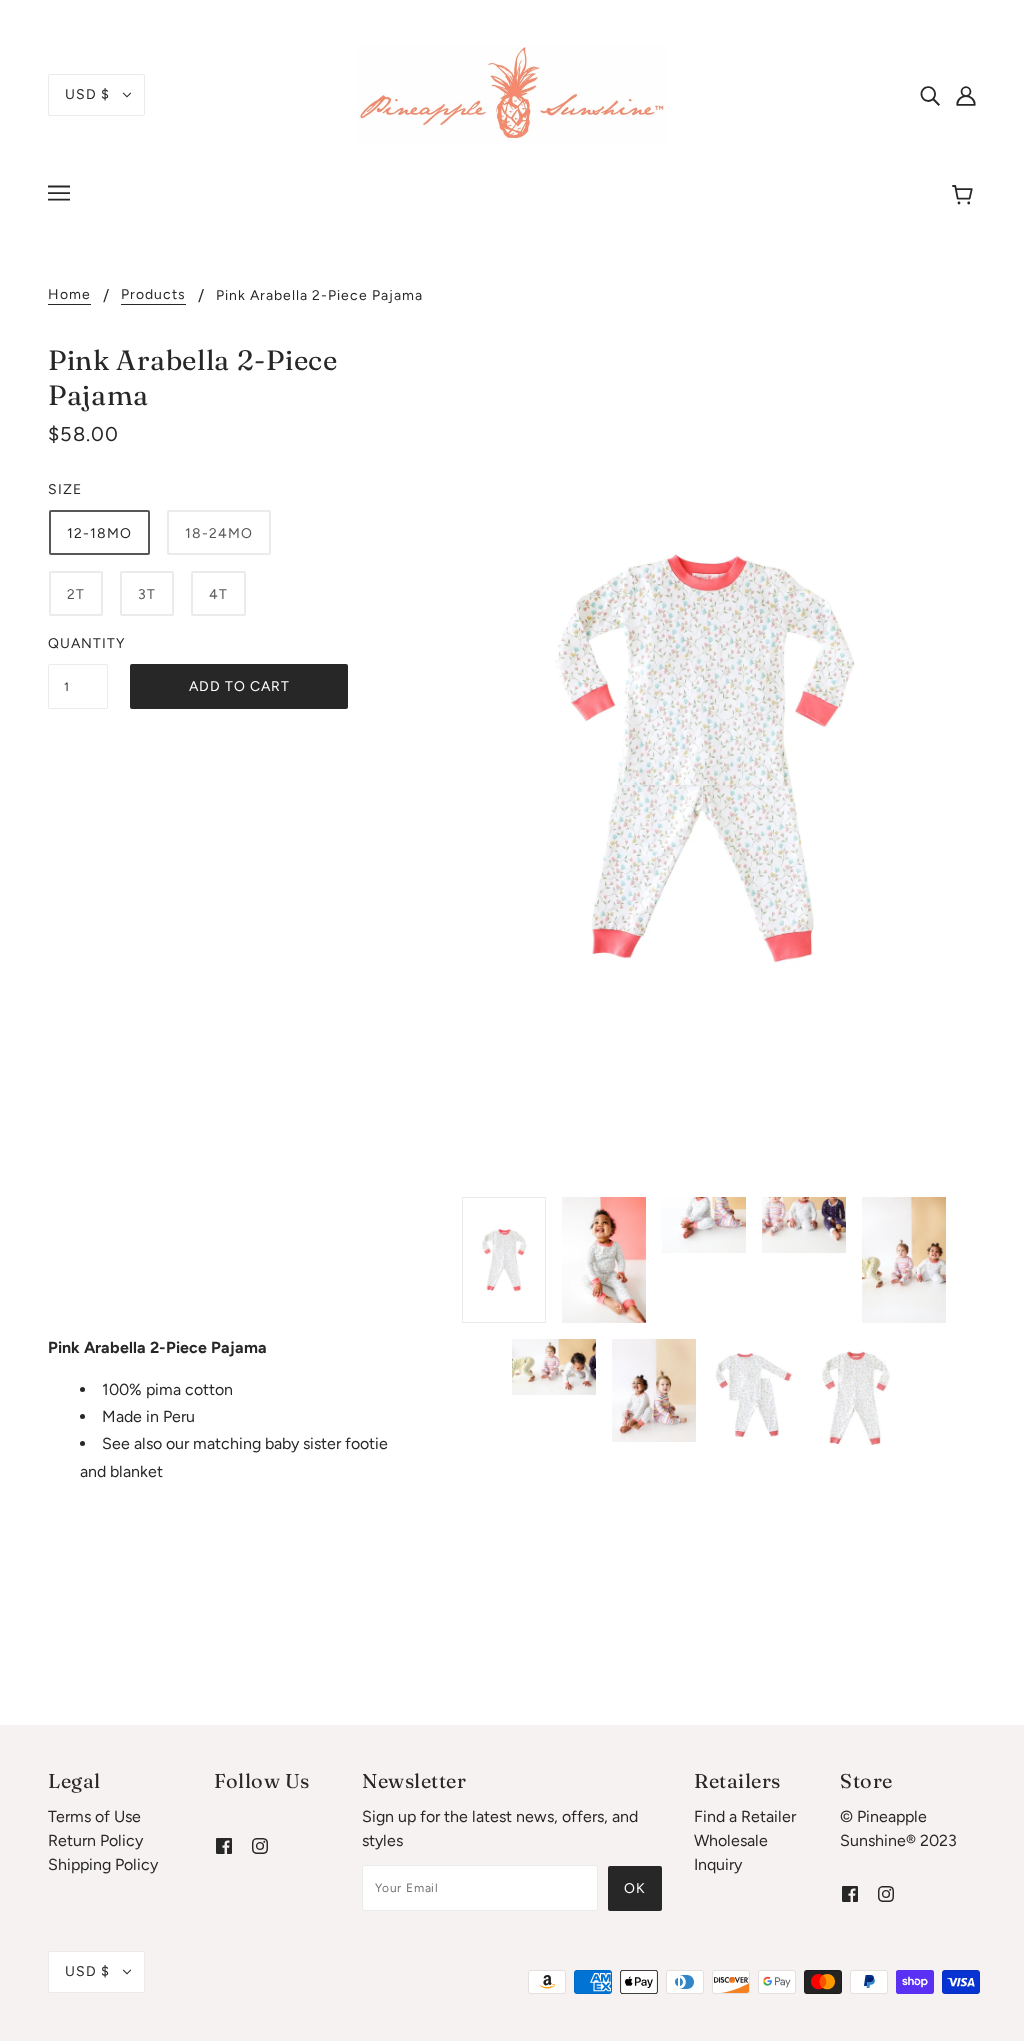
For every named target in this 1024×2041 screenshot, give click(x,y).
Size (65, 489)
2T (76, 594)
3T (147, 594)
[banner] (512, 93)
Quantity (78, 643)
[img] (930, 95)
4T (218, 594)
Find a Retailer (745, 1816)
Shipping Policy (103, 1864)
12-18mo (99, 533)
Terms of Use (94, 1816)
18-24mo (219, 533)
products (153, 295)
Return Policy (95, 1840)
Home (69, 295)
